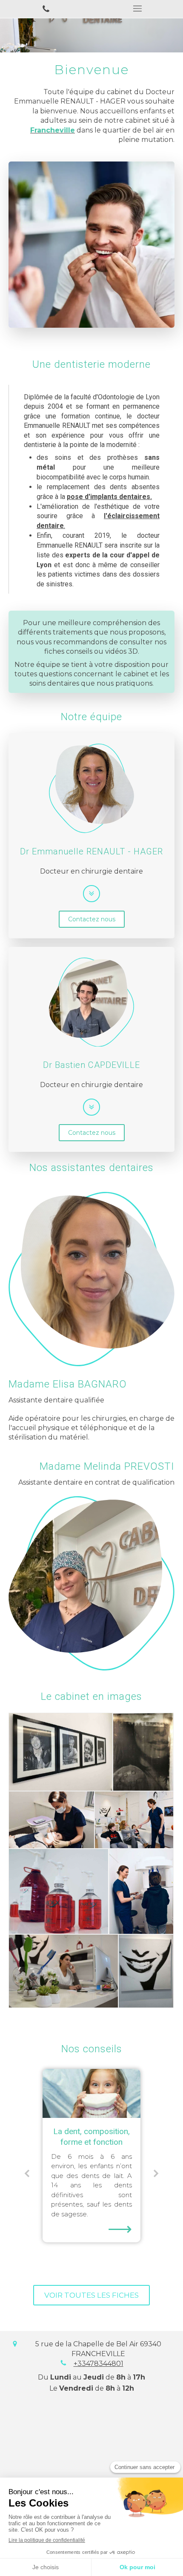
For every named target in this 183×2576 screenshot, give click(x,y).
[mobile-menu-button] (137, 9)
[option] (91, 2150)
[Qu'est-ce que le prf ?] (91, 2093)
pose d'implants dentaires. (109, 497)
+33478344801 (99, 2364)
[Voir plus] (91, 894)
